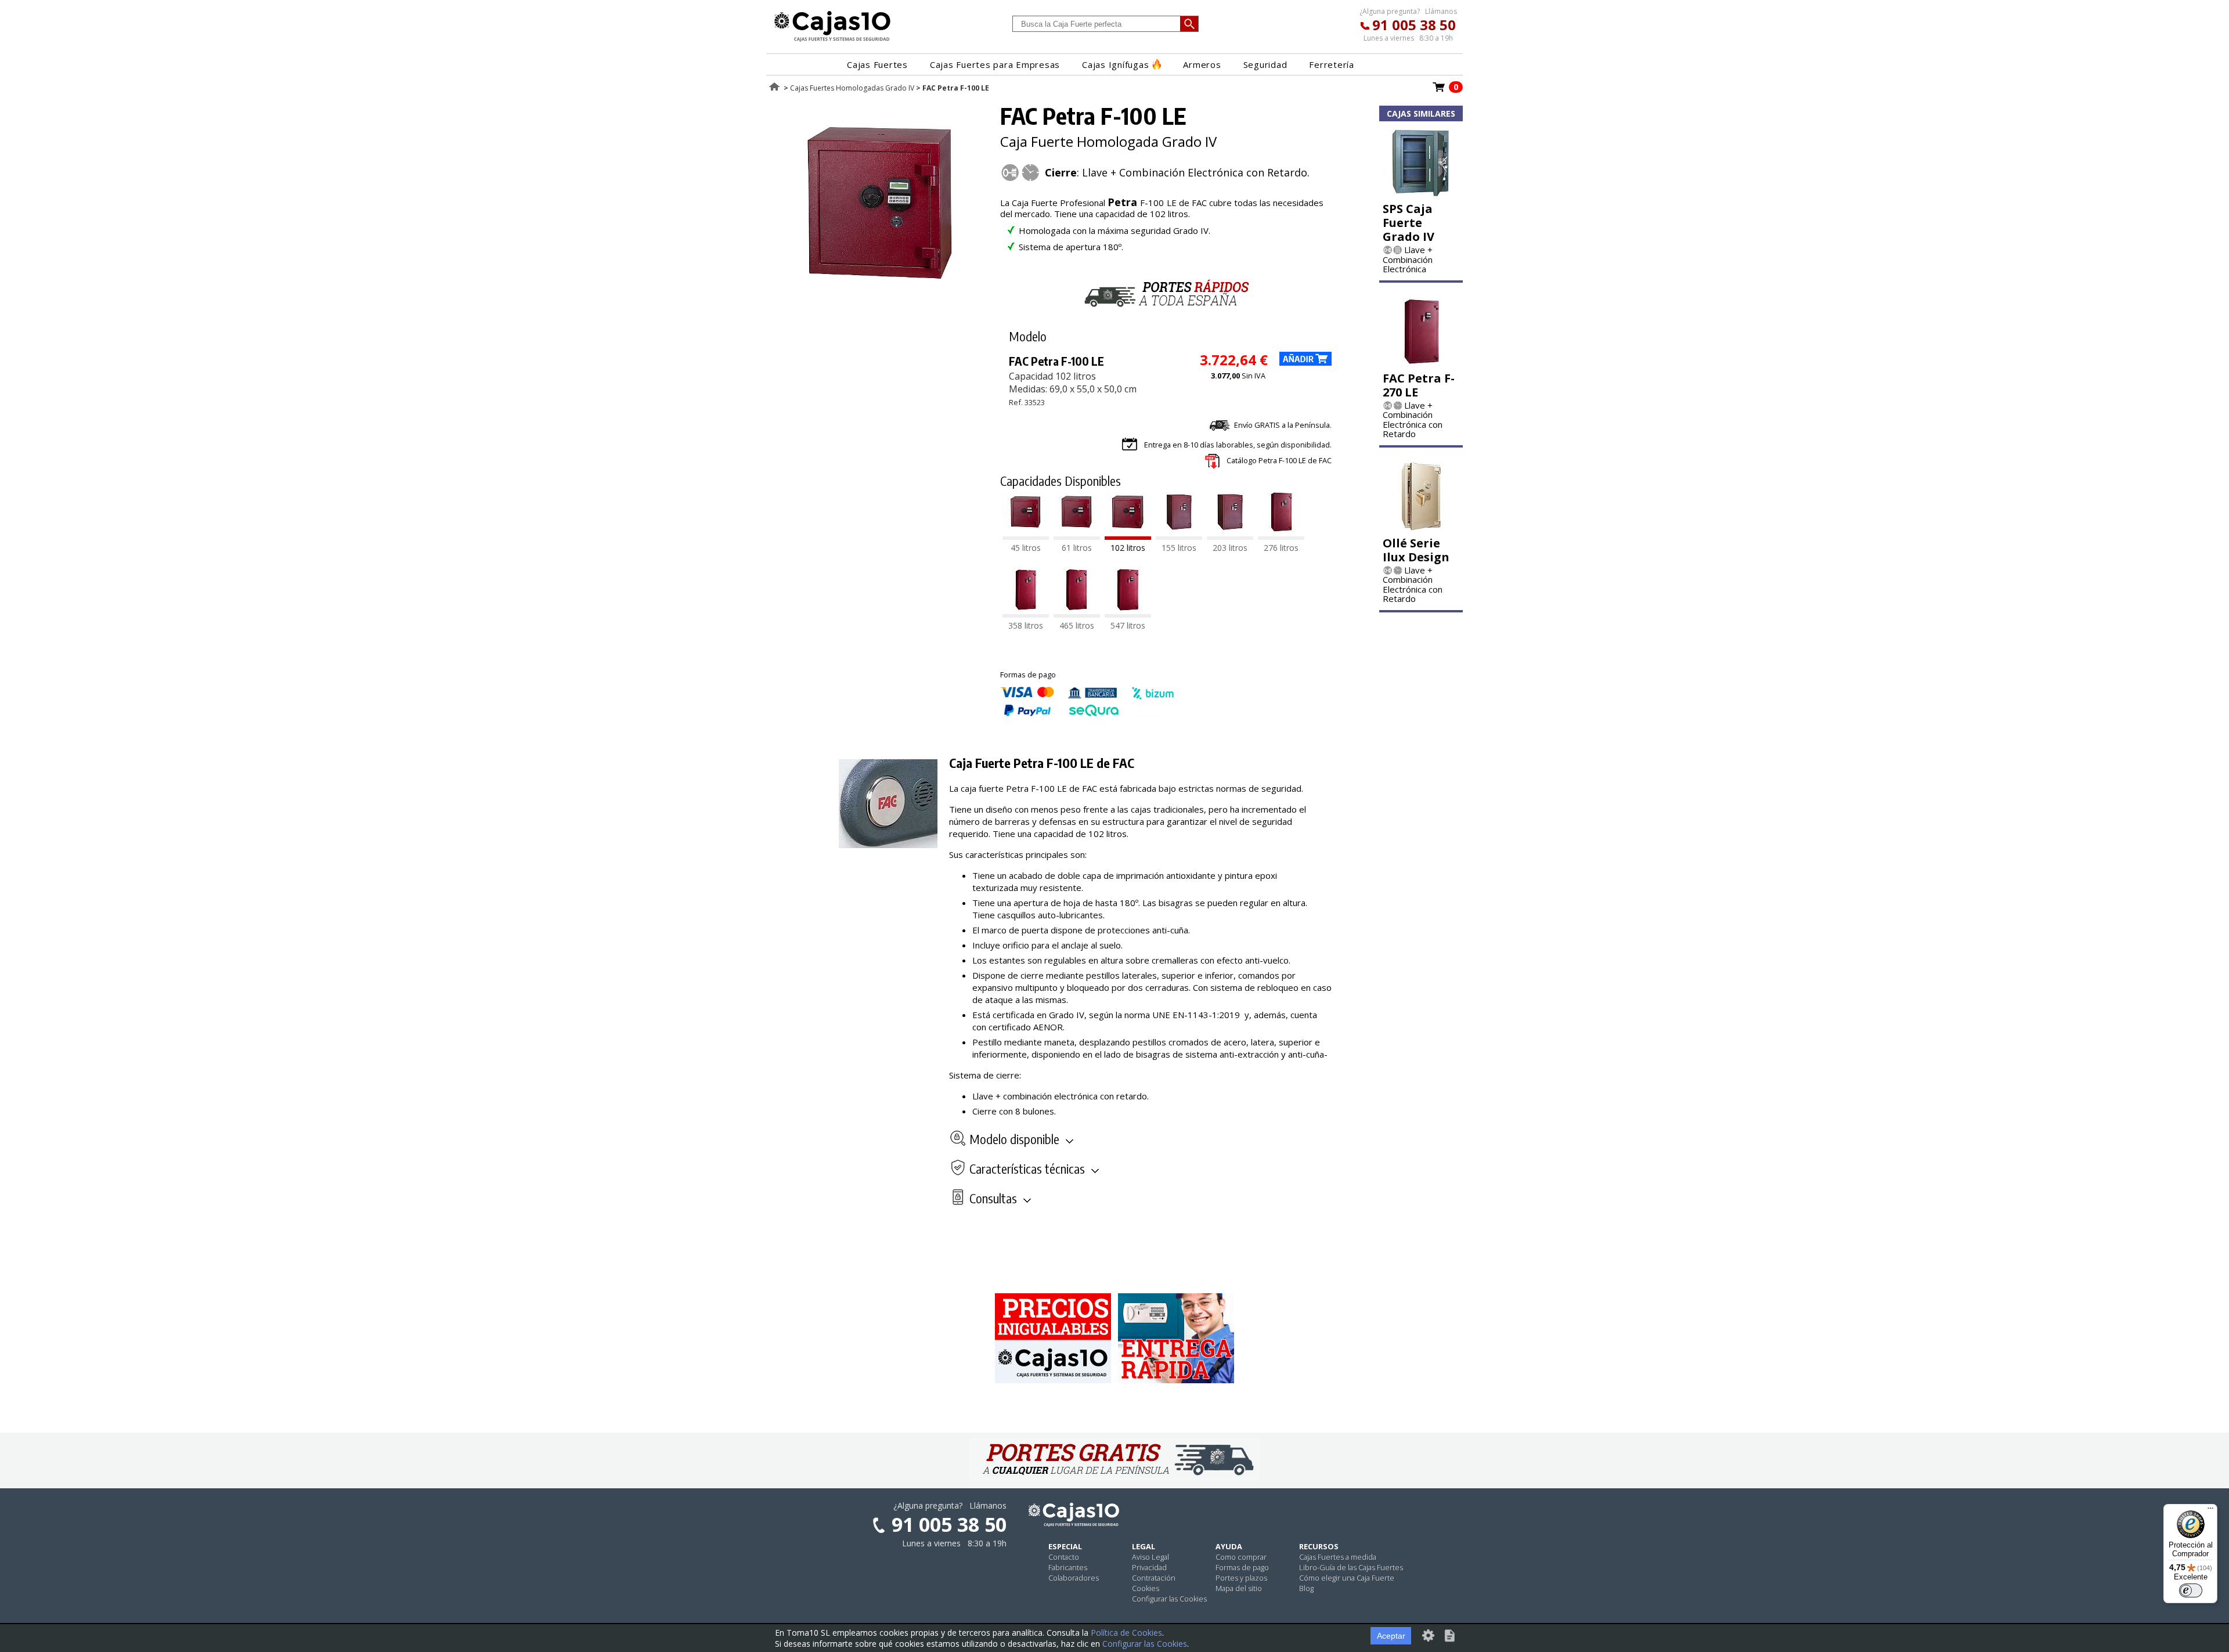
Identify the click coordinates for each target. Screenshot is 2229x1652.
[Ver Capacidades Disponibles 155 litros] (1179, 536)
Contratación (1154, 1578)
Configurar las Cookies (1169, 1599)
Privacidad (1149, 1567)
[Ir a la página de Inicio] (832, 41)
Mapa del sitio (1239, 1588)
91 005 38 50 (1414, 25)
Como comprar (1241, 1557)
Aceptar (1391, 1636)
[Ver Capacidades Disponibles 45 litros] (1026, 536)
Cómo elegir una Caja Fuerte (1347, 1578)
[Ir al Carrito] (1439, 91)
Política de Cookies (1126, 1633)
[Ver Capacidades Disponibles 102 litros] (1128, 536)
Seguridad (1265, 64)
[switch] (2191, 1590)
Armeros (1202, 64)
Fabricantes (1068, 1567)
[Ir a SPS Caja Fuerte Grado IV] (1421, 193)
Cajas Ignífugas (1115, 64)
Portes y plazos (1241, 1578)
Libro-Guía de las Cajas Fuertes (1351, 1567)
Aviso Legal (1150, 1557)
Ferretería (1332, 64)
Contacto (1064, 1557)
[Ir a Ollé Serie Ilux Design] (1421, 528)
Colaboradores (1074, 1578)
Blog (1306, 1588)
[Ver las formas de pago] (1087, 713)
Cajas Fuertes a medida (1338, 1557)
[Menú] (2210, 1511)
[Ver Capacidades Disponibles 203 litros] (1230, 536)
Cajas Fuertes (877, 64)
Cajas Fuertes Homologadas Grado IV (852, 88)
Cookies (1146, 1588)
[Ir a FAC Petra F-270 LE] (1421, 363)
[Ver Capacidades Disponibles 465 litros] (1077, 614)
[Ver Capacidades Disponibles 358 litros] (1026, 614)
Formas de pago (1242, 1567)
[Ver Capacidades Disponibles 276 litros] (1281, 536)
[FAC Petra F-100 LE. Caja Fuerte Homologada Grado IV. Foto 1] (881, 296)
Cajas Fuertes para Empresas (995, 64)
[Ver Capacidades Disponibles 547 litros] (1128, 614)
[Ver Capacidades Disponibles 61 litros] (1077, 536)
